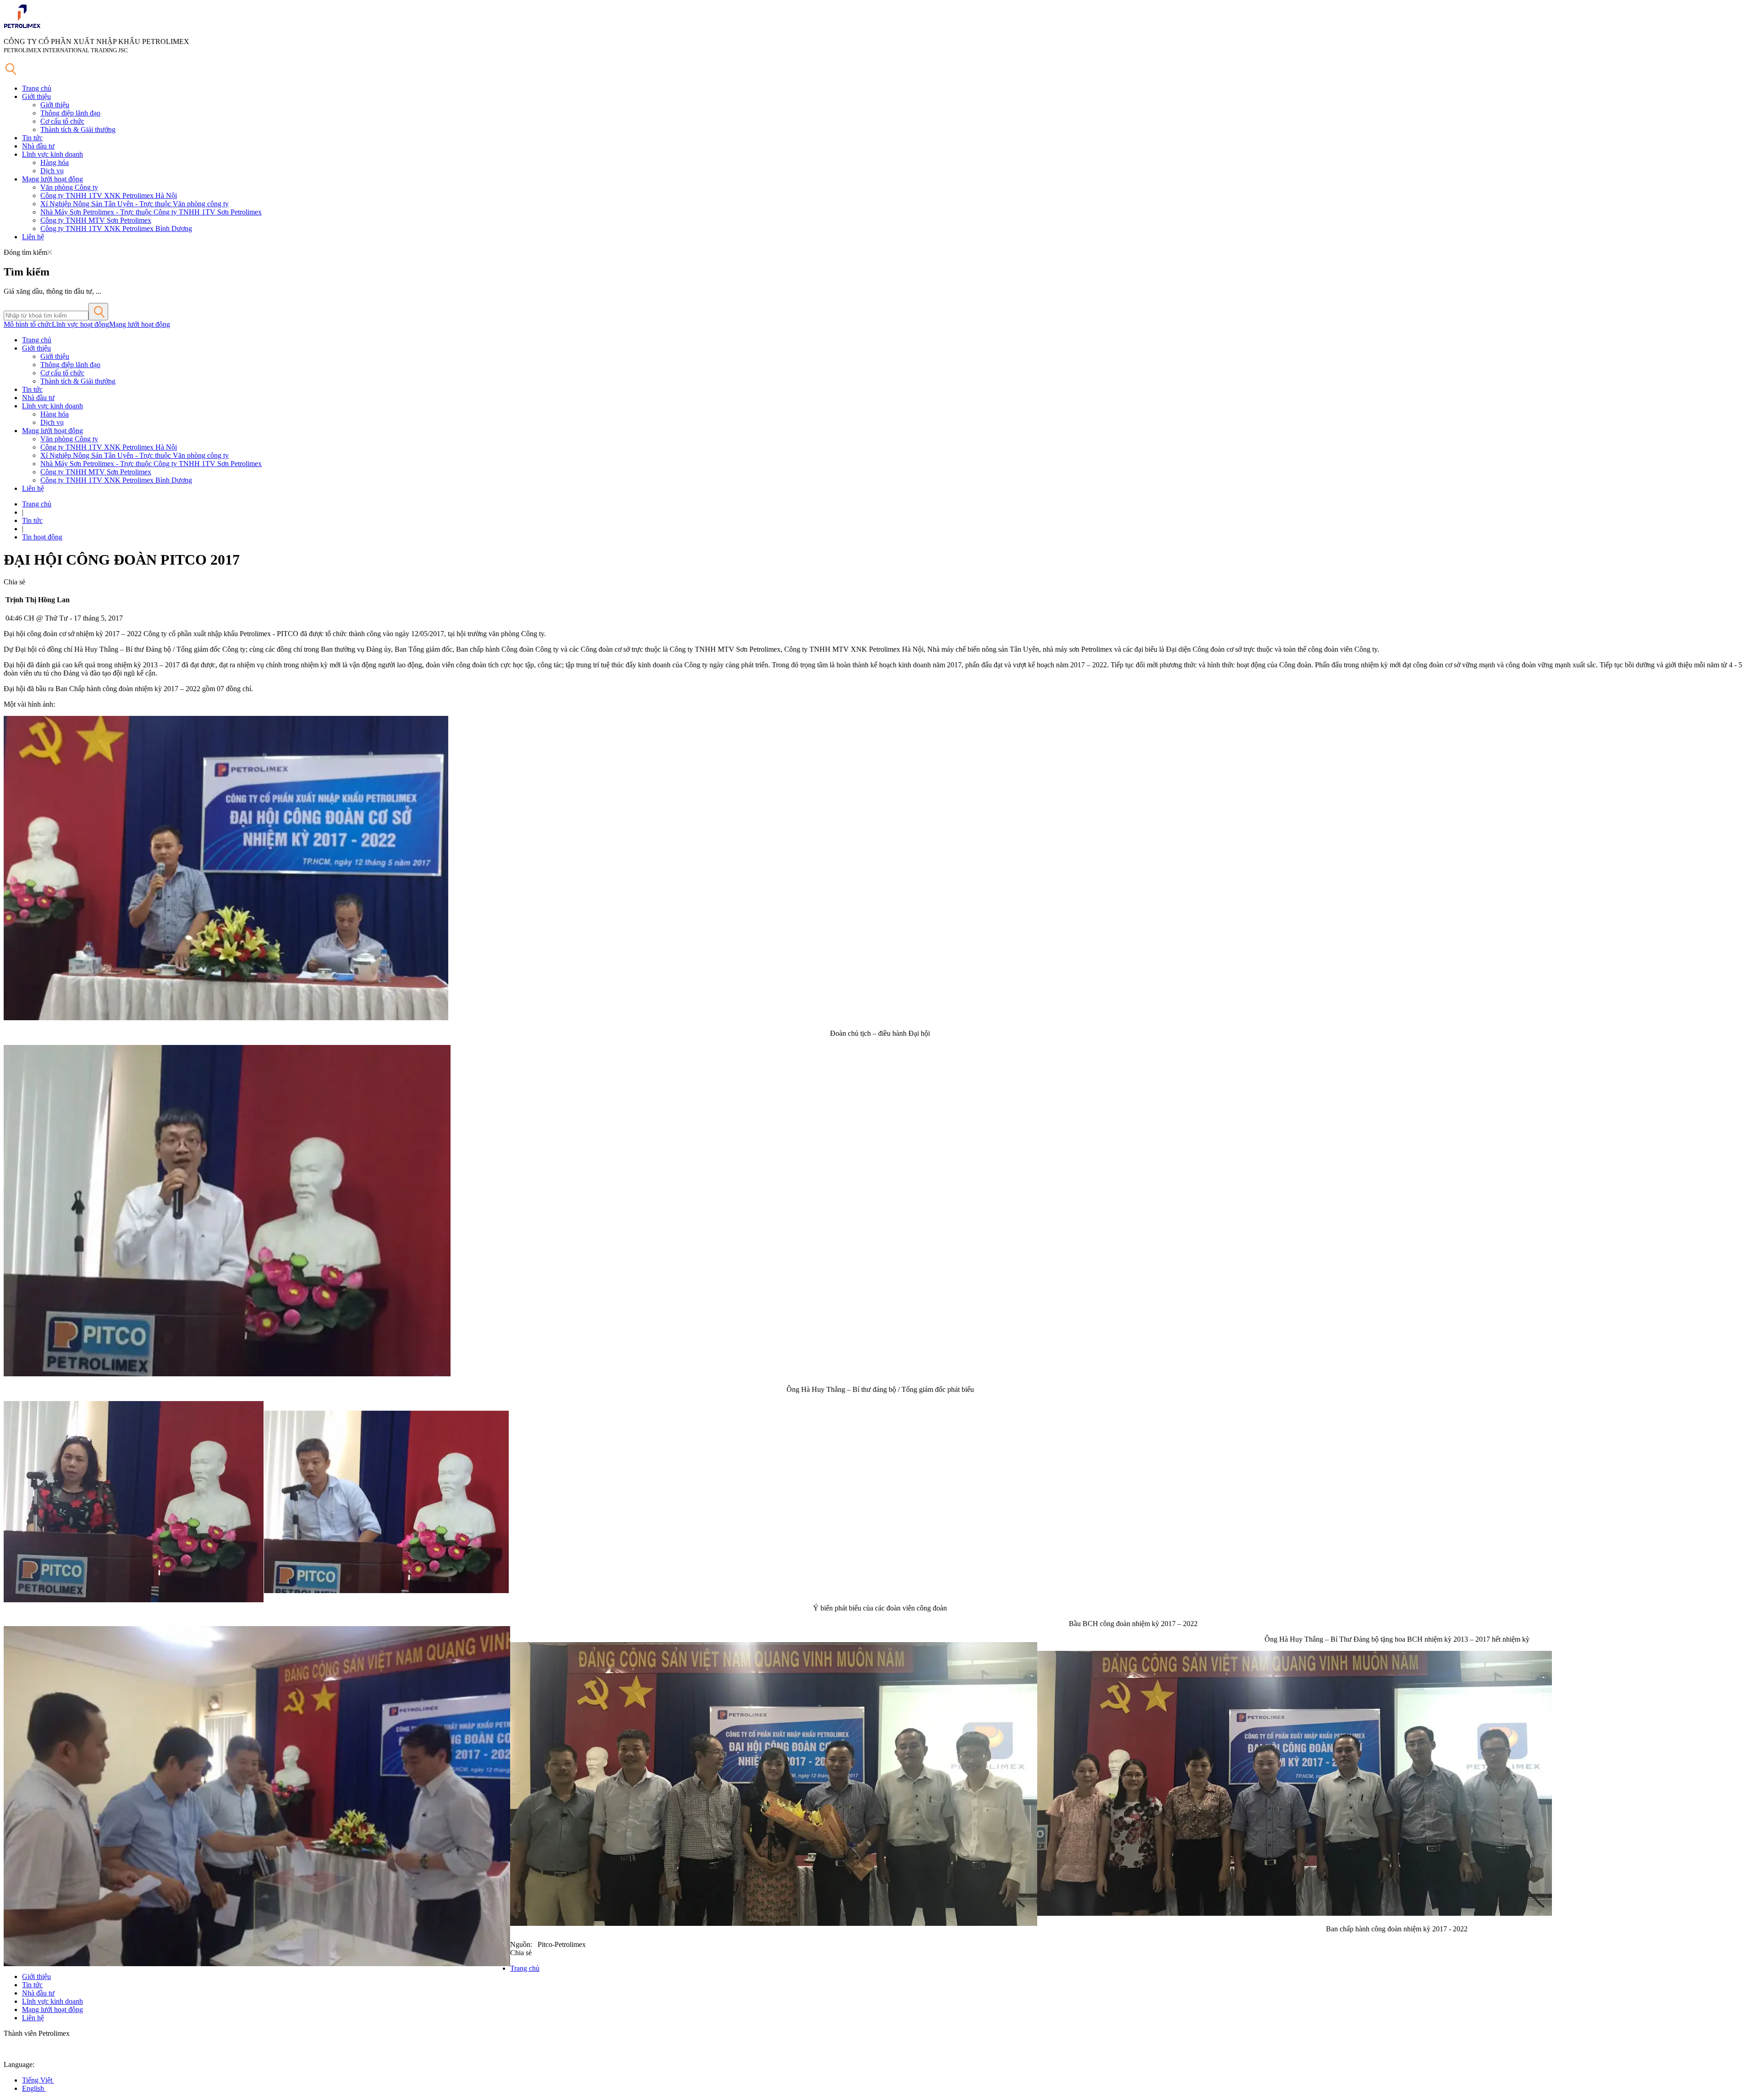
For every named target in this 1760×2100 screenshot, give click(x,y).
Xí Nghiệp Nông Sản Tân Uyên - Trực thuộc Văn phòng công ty (135, 204)
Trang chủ (37, 88)
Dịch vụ (52, 171)
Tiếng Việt (38, 2080)
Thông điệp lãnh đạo (70, 113)
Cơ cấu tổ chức (62, 121)
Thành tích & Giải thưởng (78, 129)
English (34, 2088)
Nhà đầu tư (38, 146)
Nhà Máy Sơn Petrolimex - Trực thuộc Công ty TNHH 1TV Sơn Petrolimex (151, 212)
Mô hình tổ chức (28, 324)
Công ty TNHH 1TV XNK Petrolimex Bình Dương (116, 228)
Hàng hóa (55, 162)
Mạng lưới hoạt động (52, 179)
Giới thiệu (36, 96)
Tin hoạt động (42, 537)
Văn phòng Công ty (69, 187)
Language (18, 2064)
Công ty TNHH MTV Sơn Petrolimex (96, 220)
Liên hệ (33, 237)
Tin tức (32, 138)
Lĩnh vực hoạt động (80, 324)
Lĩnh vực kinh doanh (52, 154)
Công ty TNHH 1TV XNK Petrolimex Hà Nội (109, 195)
